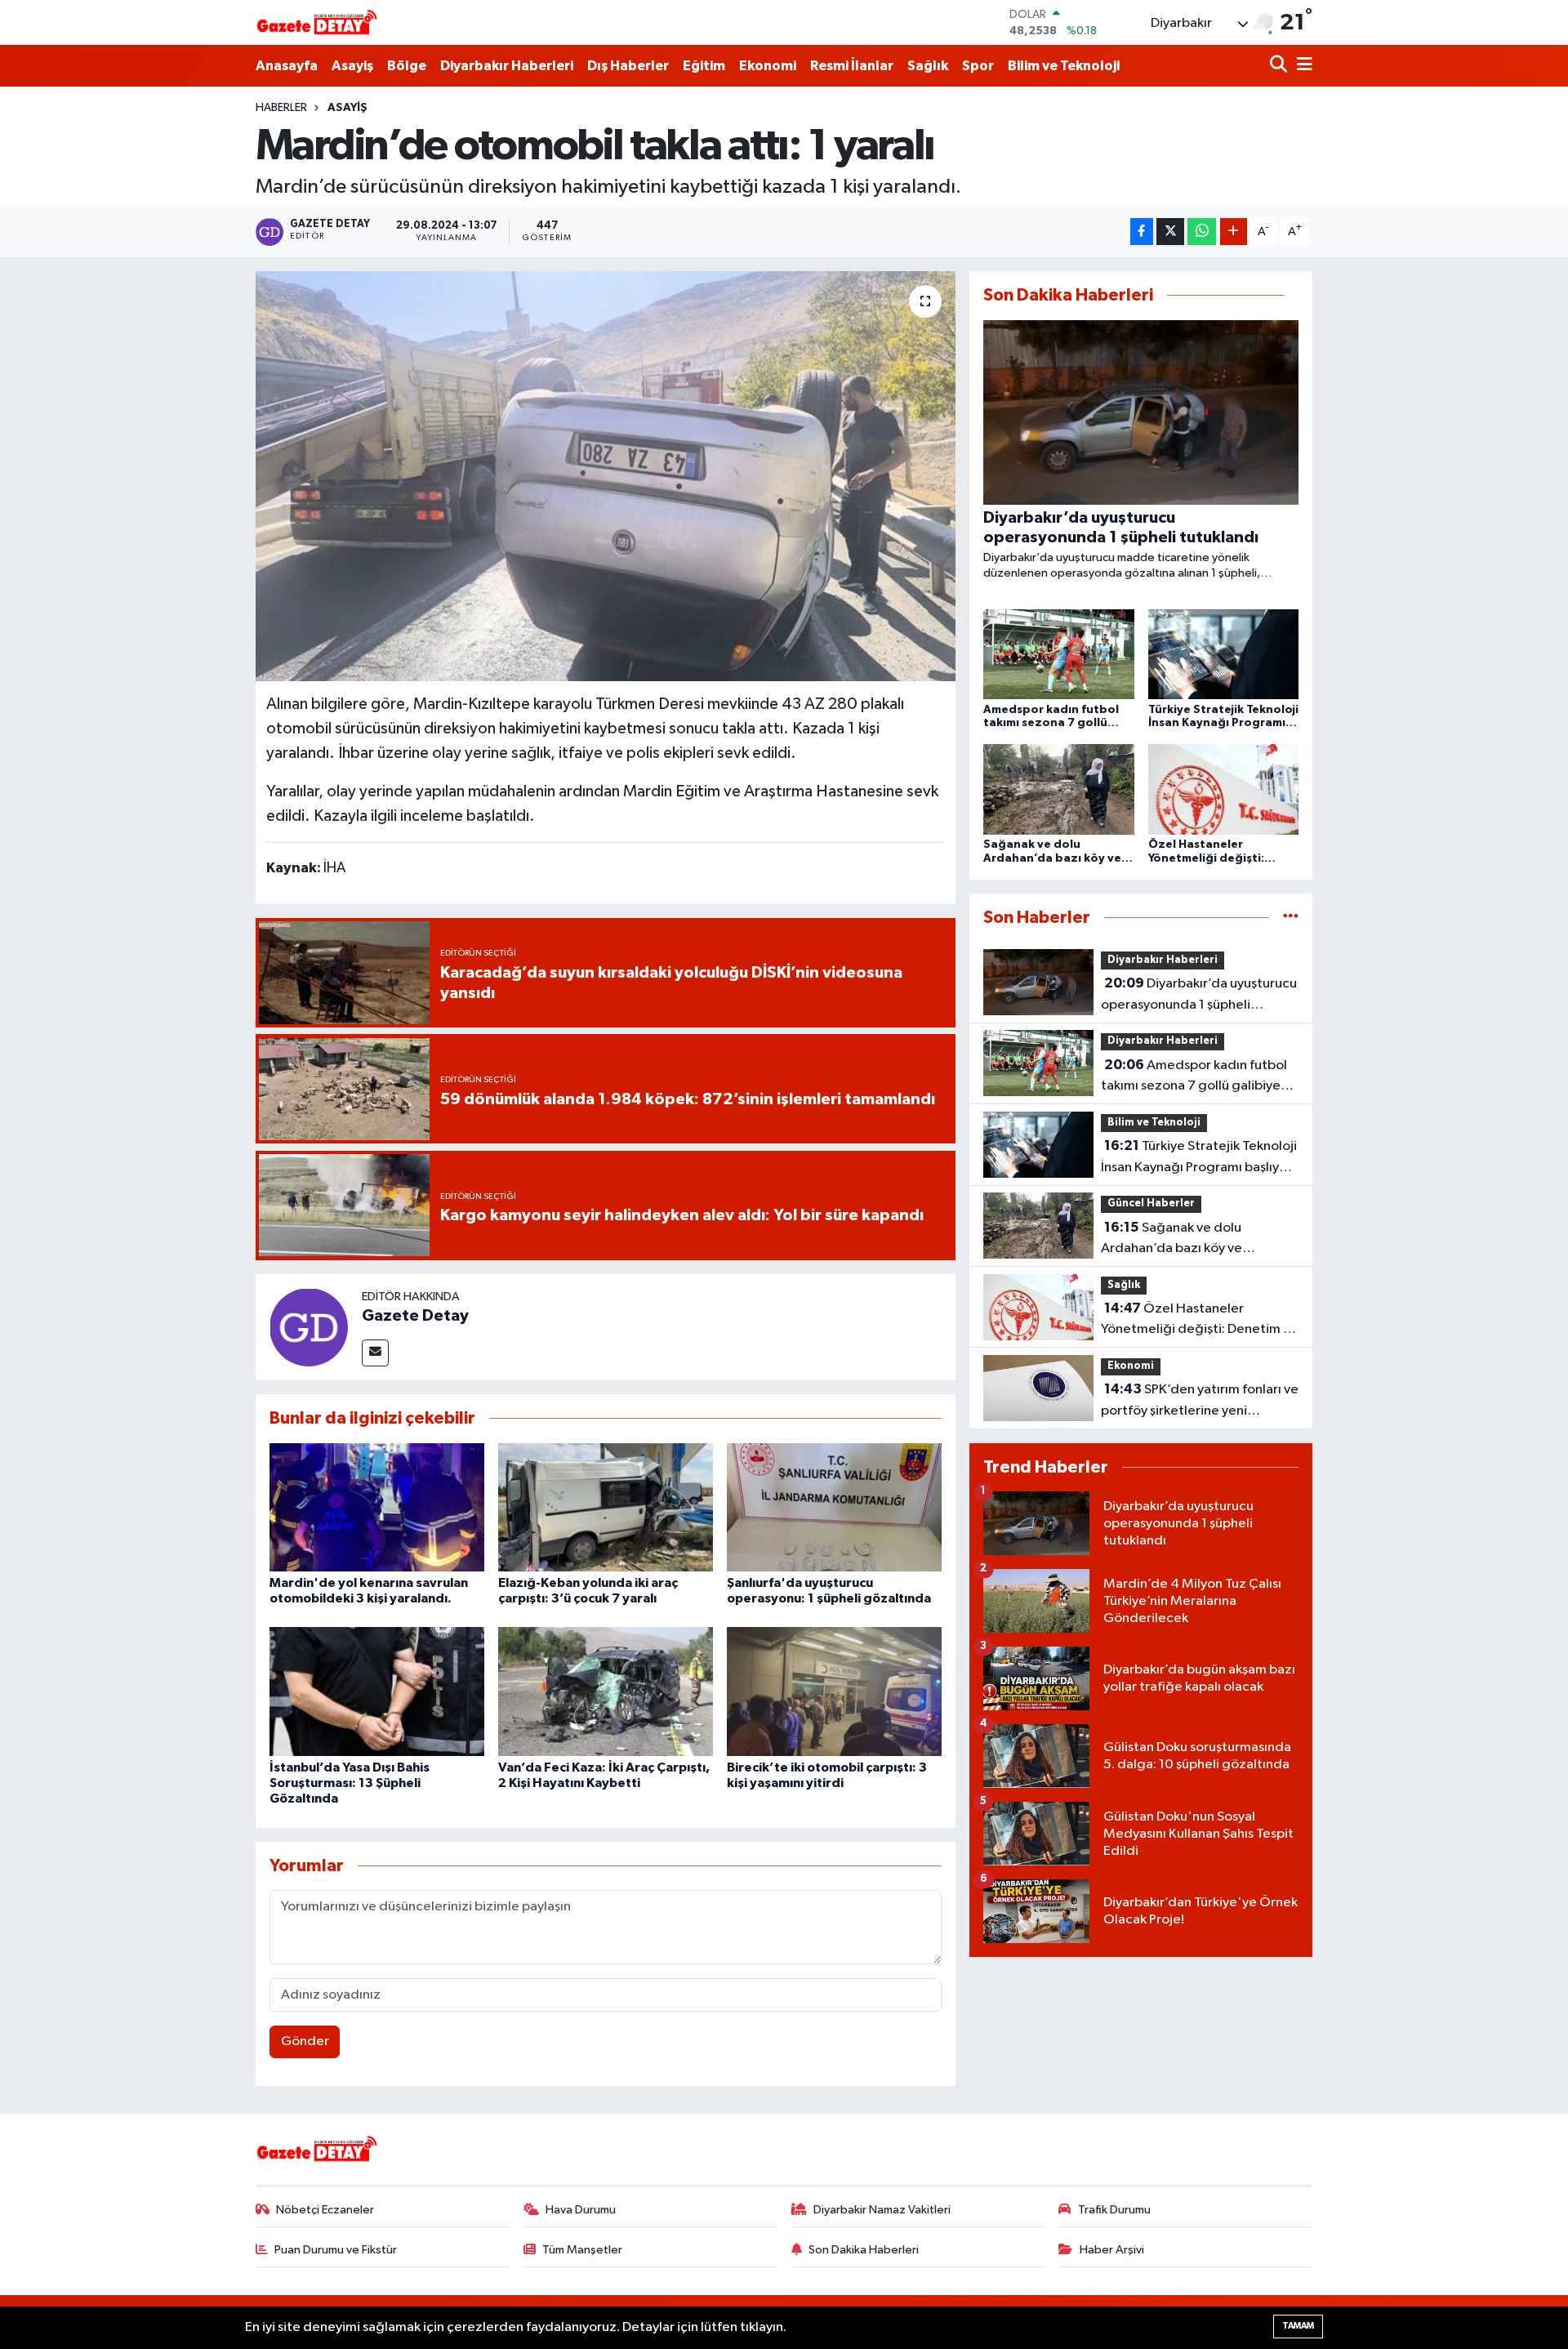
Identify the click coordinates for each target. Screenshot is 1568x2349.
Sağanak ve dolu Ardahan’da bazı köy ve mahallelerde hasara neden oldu (1199, 1240)
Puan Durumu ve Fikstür (336, 2250)
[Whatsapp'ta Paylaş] (1202, 232)
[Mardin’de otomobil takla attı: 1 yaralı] (606, 476)
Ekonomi (768, 66)
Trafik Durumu (1114, 2210)
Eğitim (704, 66)
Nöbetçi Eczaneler (325, 2210)
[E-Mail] (375, 1353)
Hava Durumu (581, 2210)
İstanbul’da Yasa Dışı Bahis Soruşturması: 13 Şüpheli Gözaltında (350, 1783)
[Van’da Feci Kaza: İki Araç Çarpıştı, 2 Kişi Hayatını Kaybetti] (606, 1691)
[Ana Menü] (1302, 66)
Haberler (281, 108)
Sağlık (928, 66)
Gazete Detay (415, 1316)
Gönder (305, 2041)
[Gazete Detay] (309, 1327)
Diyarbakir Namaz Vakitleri (882, 2210)
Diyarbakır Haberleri (507, 66)
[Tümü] (1291, 918)
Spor (978, 66)
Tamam (1298, 2326)
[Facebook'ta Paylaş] (1142, 232)
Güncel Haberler (1151, 1203)
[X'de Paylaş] (1170, 232)
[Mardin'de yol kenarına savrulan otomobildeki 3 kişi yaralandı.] (377, 1507)
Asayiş (352, 66)
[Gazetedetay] (317, 23)
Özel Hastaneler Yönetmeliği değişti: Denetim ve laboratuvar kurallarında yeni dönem (1199, 1321)
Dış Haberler (628, 66)
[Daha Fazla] (1234, 232)
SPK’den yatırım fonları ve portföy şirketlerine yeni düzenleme (1200, 1402)
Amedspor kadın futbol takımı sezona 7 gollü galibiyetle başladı (1199, 1077)
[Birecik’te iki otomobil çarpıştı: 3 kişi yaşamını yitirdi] (834, 1691)
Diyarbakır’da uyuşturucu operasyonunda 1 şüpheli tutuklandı (1199, 996)
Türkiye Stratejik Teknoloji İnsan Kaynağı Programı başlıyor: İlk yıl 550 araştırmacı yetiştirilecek (1199, 1158)
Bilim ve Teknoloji (1064, 66)
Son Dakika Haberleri (864, 2250)
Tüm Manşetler (582, 2250)
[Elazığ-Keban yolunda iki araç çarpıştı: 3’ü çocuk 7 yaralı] (606, 1507)
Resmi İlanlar (852, 66)
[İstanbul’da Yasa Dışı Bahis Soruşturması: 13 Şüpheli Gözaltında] (377, 1691)
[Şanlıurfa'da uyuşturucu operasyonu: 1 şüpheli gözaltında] (834, 1507)
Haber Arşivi (1112, 2250)
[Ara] (1280, 66)
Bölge (407, 66)
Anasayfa (287, 66)
